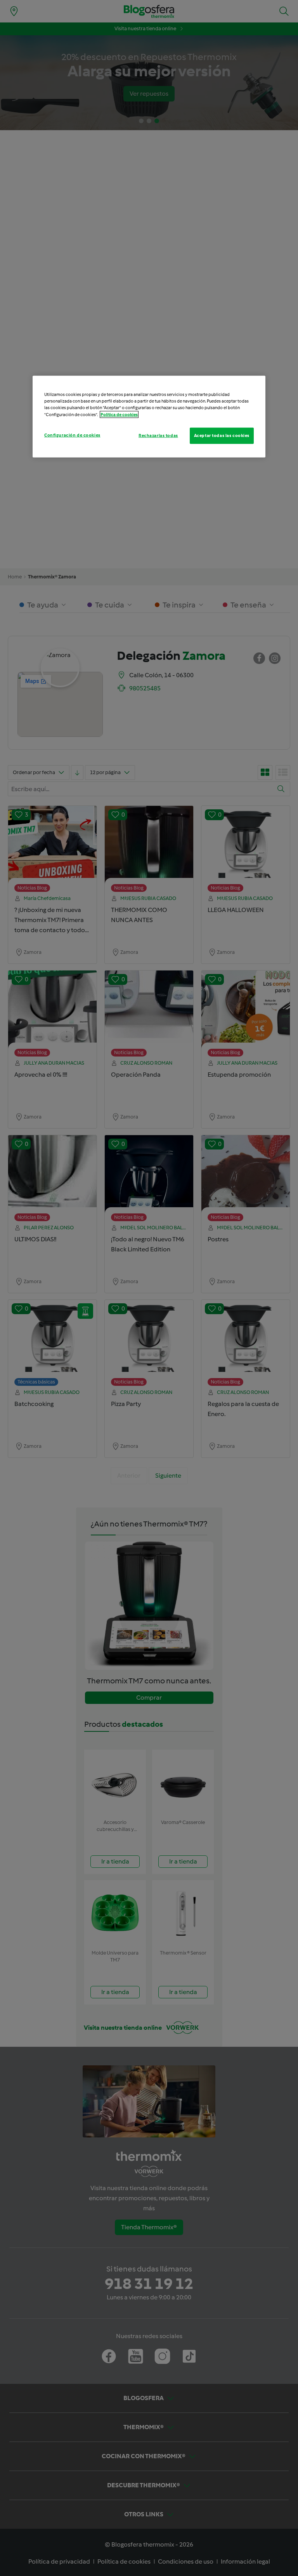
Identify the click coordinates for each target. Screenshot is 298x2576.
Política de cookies (119, 414)
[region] (149, 416)
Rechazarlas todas (158, 435)
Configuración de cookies (72, 435)
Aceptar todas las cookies (222, 435)
